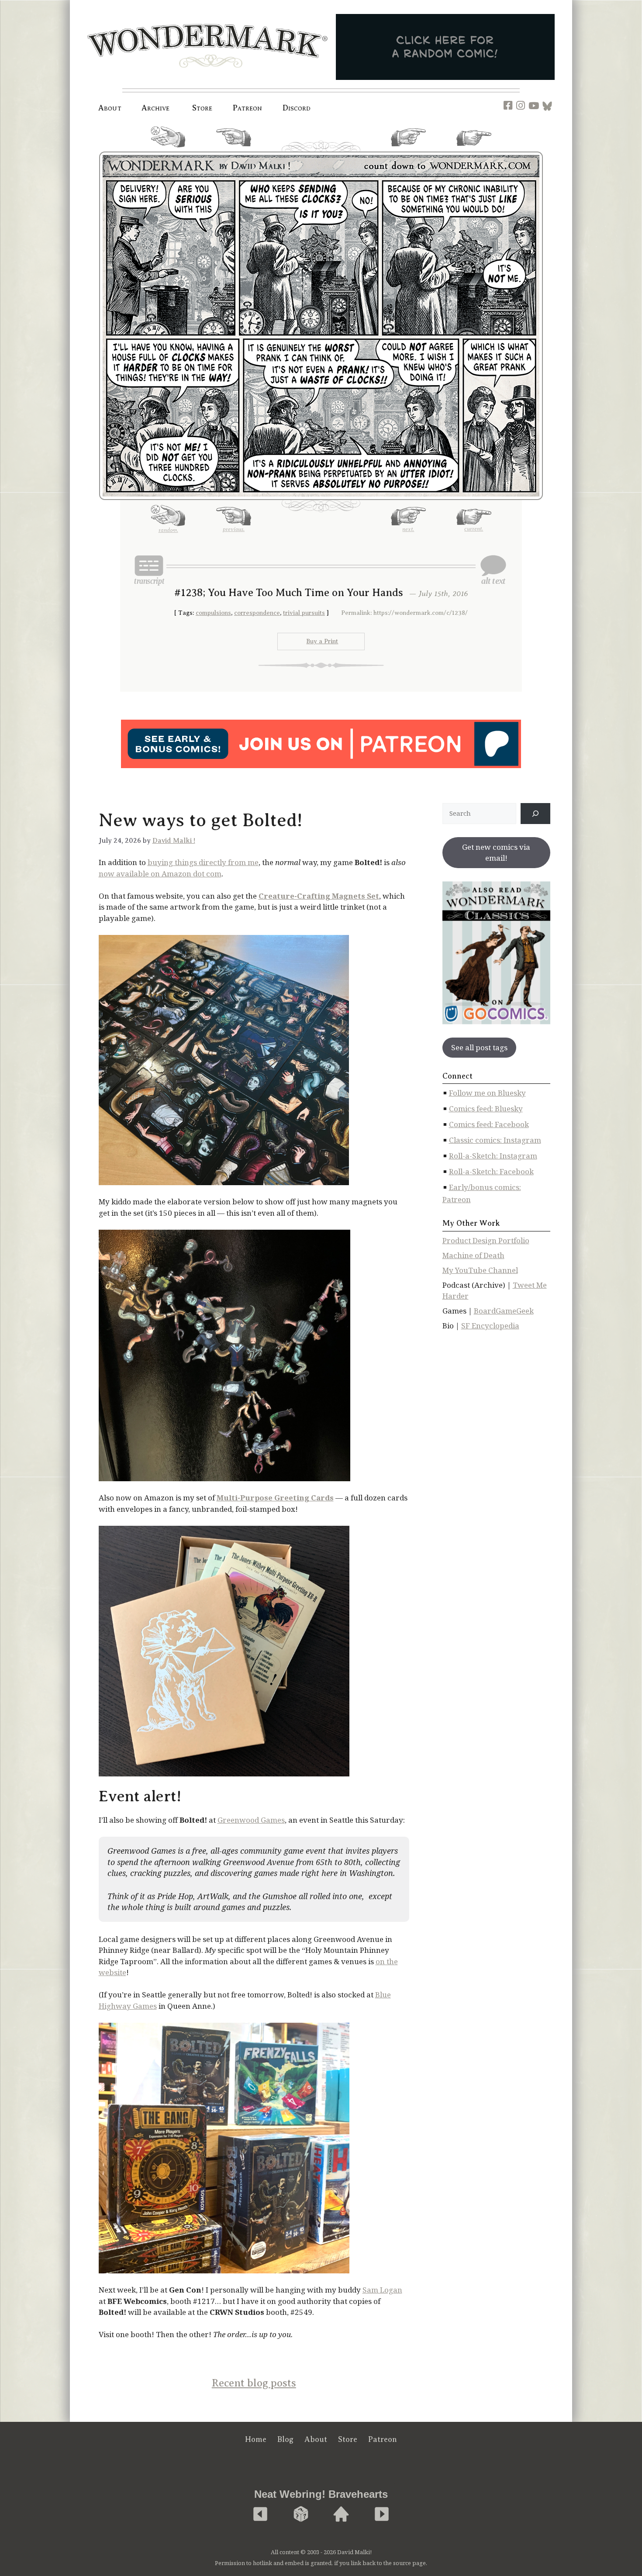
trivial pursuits (304, 613)
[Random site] (301, 2515)
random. (168, 151)
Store (348, 2439)
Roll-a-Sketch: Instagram (493, 1156)
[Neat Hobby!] (260, 2515)
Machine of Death (473, 1255)
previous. (234, 150)
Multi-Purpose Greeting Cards (275, 1498)
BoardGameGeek (504, 1311)
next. (408, 150)
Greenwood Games (251, 1820)
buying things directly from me (203, 862)
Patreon (248, 108)
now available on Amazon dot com (160, 874)
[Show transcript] (149, 570)
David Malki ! (174, 841)
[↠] (535, 814)
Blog (285, 2439)
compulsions (213, 613)
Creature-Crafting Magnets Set (319, 896)
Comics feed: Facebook (489, 1124)
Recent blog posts (254, 2383)
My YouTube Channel (480, 1270)
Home (256, 2439)
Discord (297, 108)
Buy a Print (322, 641)
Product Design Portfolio (486, 1240)
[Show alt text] (493, 570)
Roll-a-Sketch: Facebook (491, 1171)
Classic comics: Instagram (495, 1140)
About (110, 108)
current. (474, 149)
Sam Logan (382, 2290)
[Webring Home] (341, 2515)
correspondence (257, 613)
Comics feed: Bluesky (486, 1109)
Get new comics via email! (496, 853)
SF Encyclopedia (490, 1326)
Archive (156, 108)
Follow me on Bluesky (487, 1093)
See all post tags (479, 1047)
